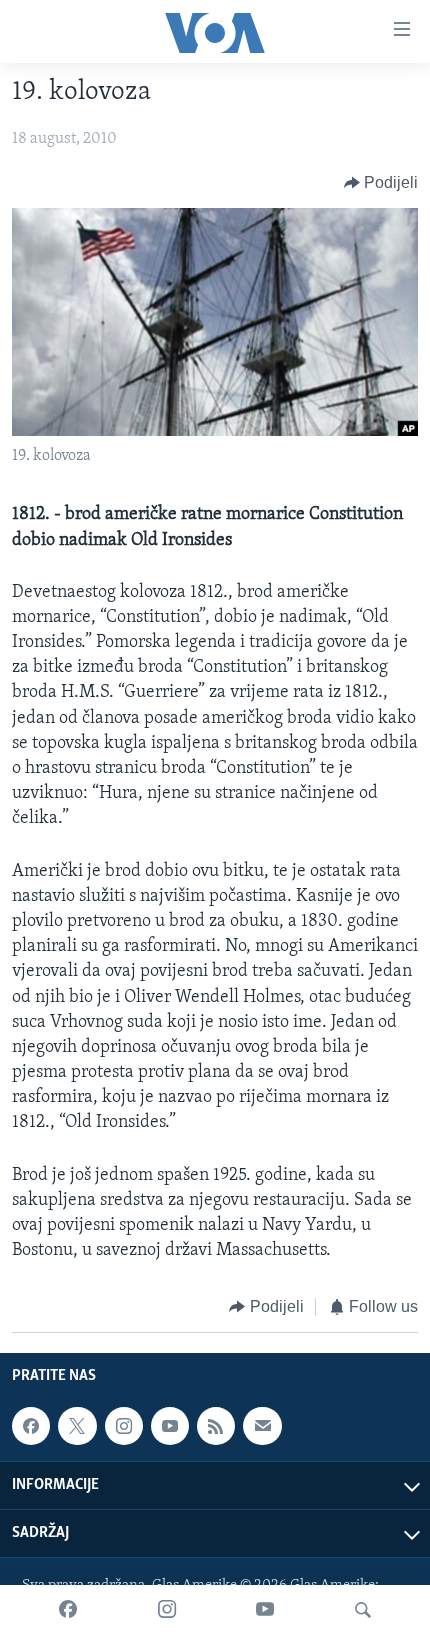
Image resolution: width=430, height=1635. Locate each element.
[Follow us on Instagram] (124, 1426)
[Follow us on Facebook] (31, 1426)
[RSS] (216, 1426)
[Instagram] (167, 1610)
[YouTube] (265, 1610)
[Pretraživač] (363, 1610)
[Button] (381, 183)
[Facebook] (68, 1610)
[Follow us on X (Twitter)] (77, 1426)
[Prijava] (262, 1426)
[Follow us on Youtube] (170, 1426)
